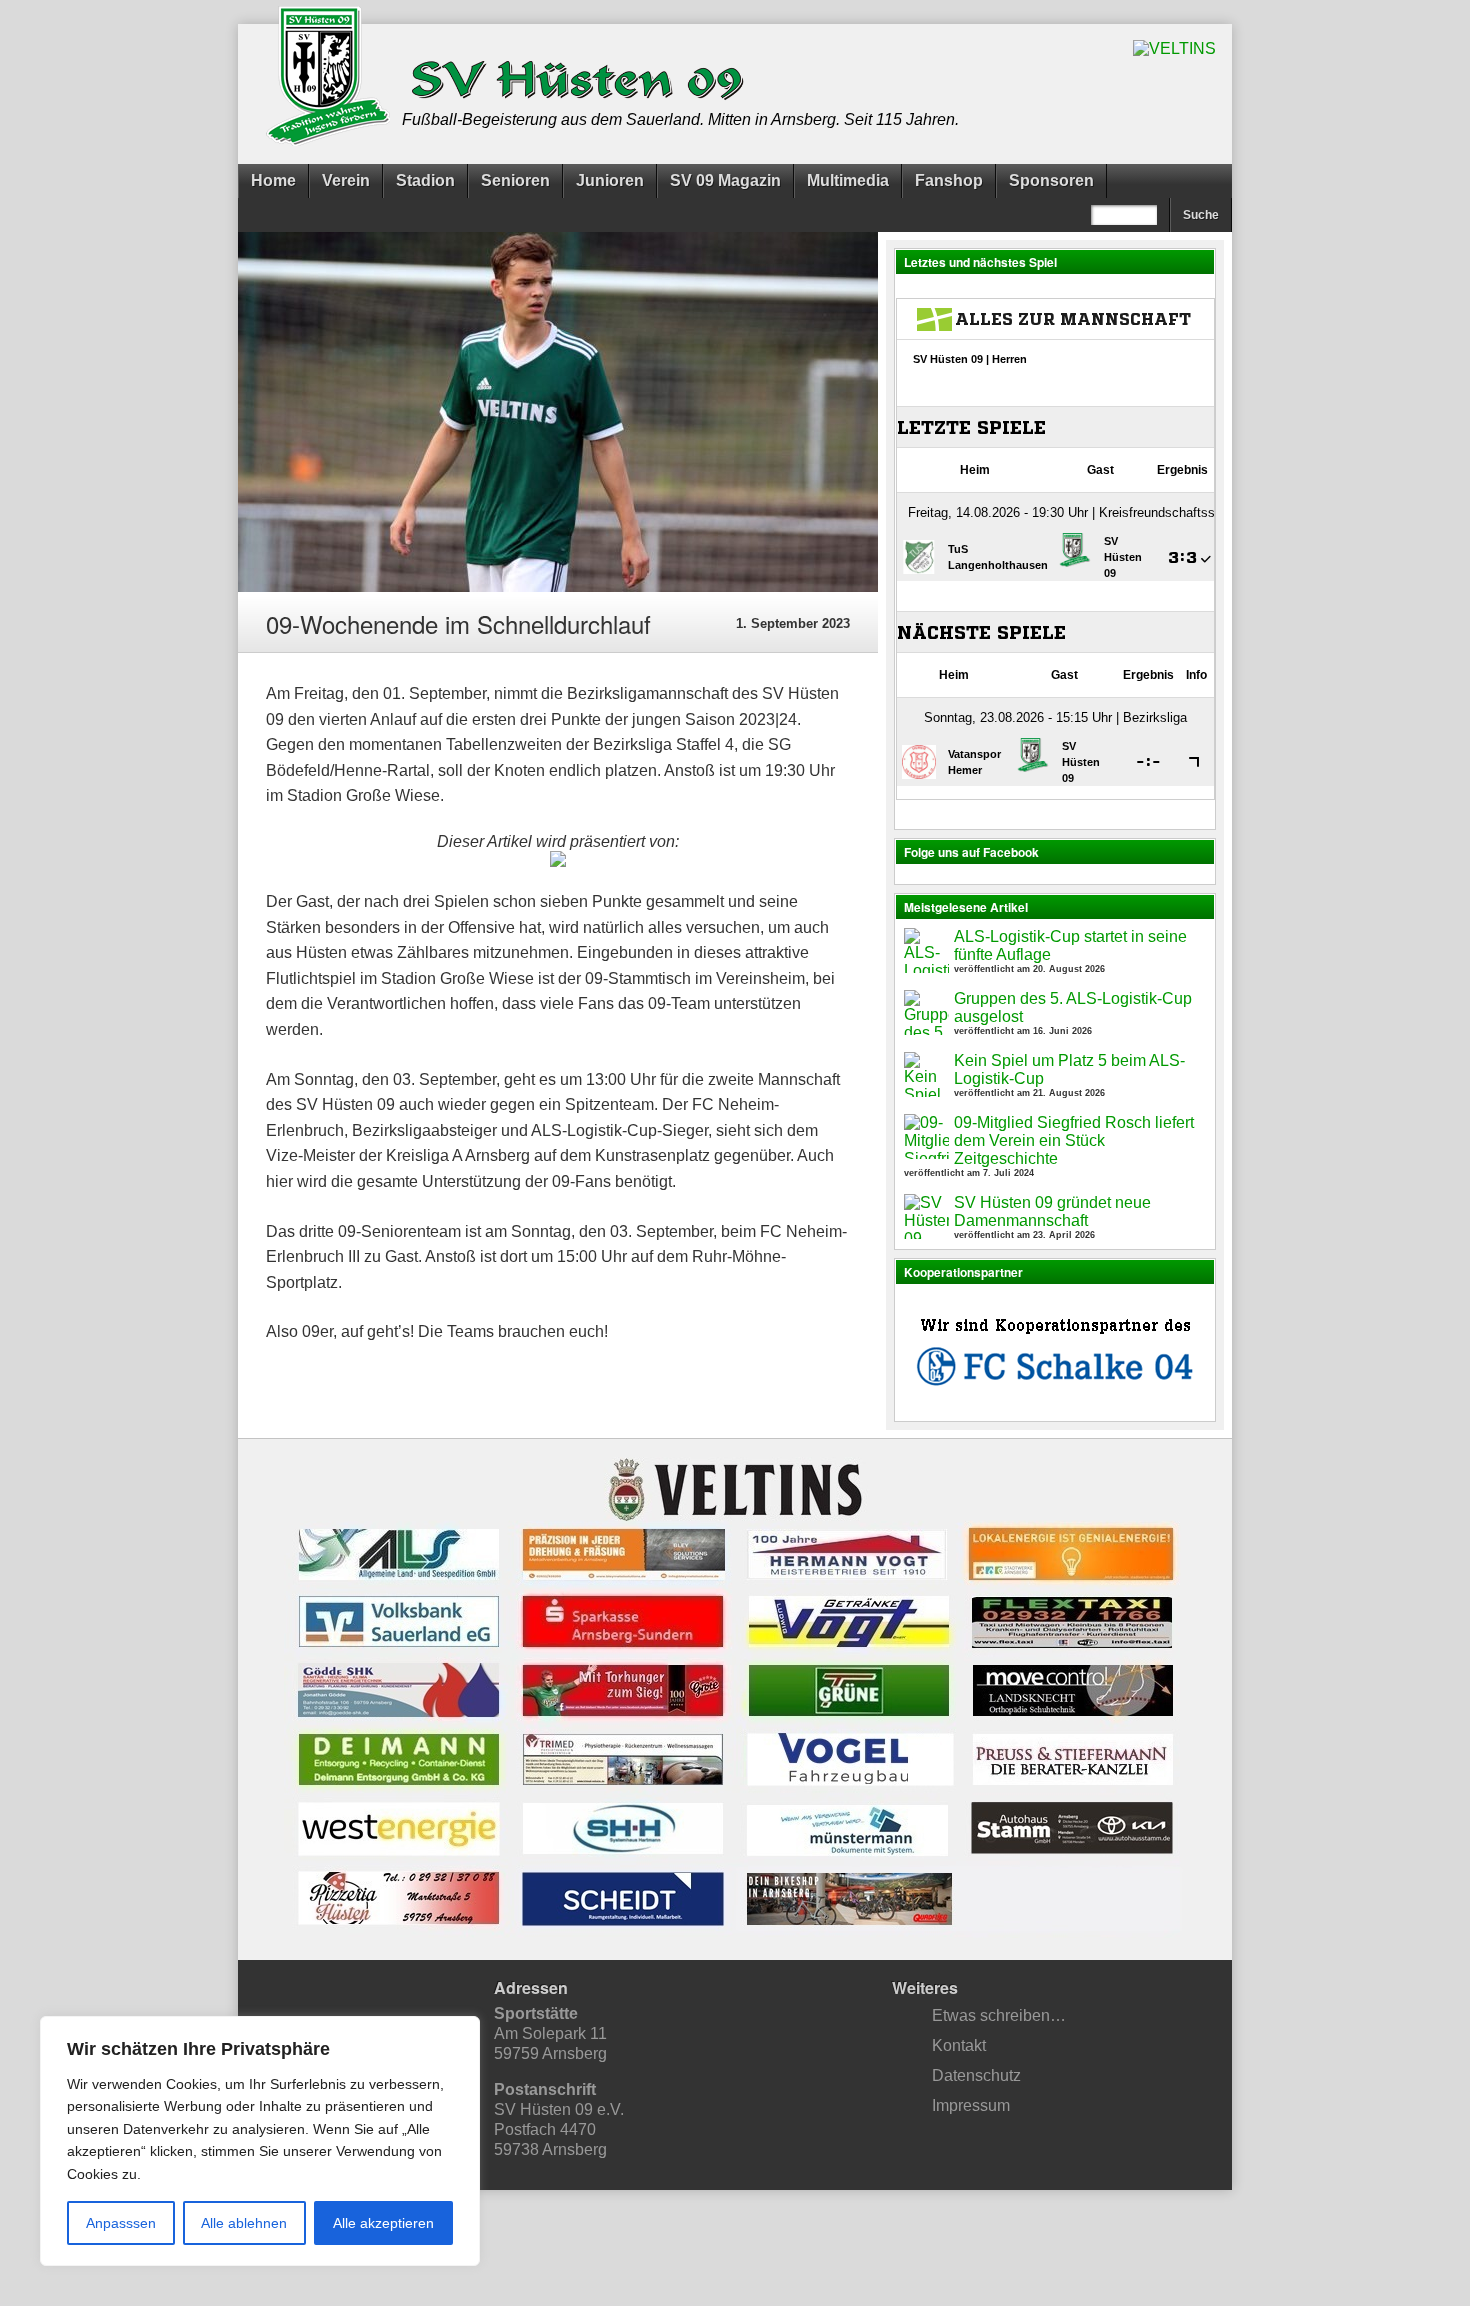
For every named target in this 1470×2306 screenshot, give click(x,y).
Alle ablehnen (244, 2223)
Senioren (515, 180)
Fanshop (949, 180)
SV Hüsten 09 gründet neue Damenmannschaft (1052, 1211)
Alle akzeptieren (383, 2223)
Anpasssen (121, 2223)
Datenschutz (976, 2075)
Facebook (755, 2240)
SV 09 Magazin (725, 180)
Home (273, 180)
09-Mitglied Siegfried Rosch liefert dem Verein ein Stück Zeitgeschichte (1074, 1140)
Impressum (971, 2105)
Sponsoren (1051, 180)
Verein (346, 180)
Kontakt (959, 2045)
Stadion (425, 180)
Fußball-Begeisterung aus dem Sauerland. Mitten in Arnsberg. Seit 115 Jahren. (680, 119)
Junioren (610, 180)
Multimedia (848, 180)
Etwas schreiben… (999, 2015)
